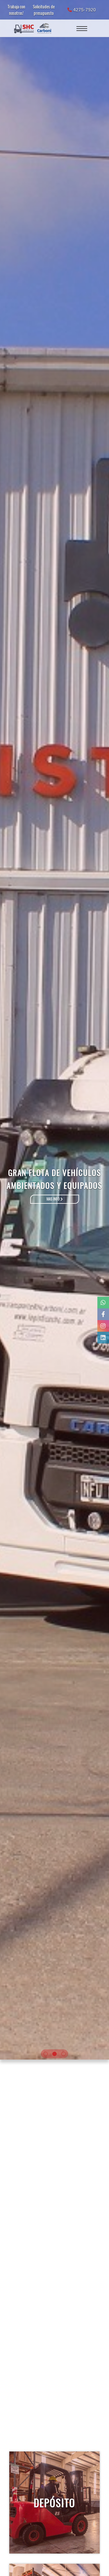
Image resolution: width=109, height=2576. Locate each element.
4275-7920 (84, 10)
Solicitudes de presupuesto (44, 10)
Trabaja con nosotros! (16, 10)
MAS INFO (53, 1199)
